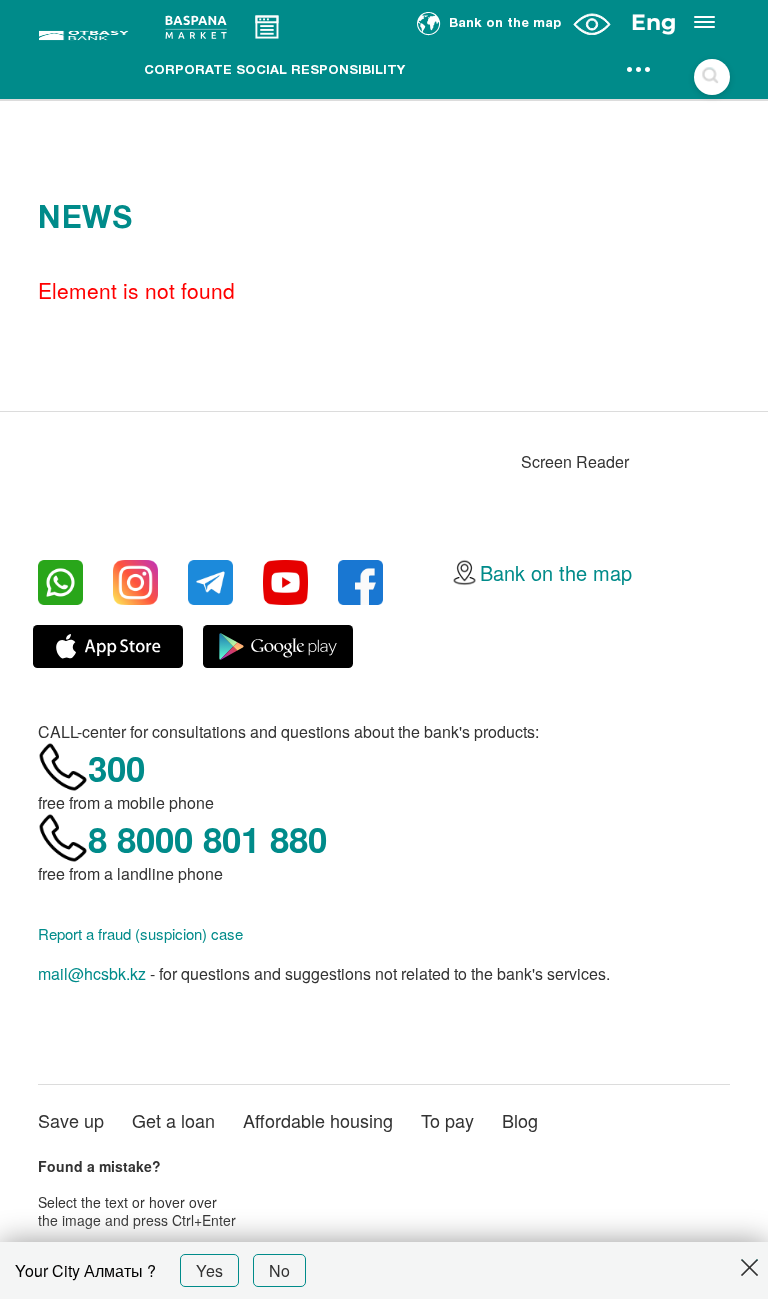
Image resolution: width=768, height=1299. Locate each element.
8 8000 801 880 (207, 839)
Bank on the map (556, 572)
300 (116, 768)
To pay (447, 1120)
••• (639, 71)
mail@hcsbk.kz (92, 973)
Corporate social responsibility (274, 71)
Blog (520, 1120)
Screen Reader (575, 461)
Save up (71, 1120)
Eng (653, 22)
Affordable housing (318, 1120)
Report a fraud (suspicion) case (140, 934)
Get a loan (173, 1120)
